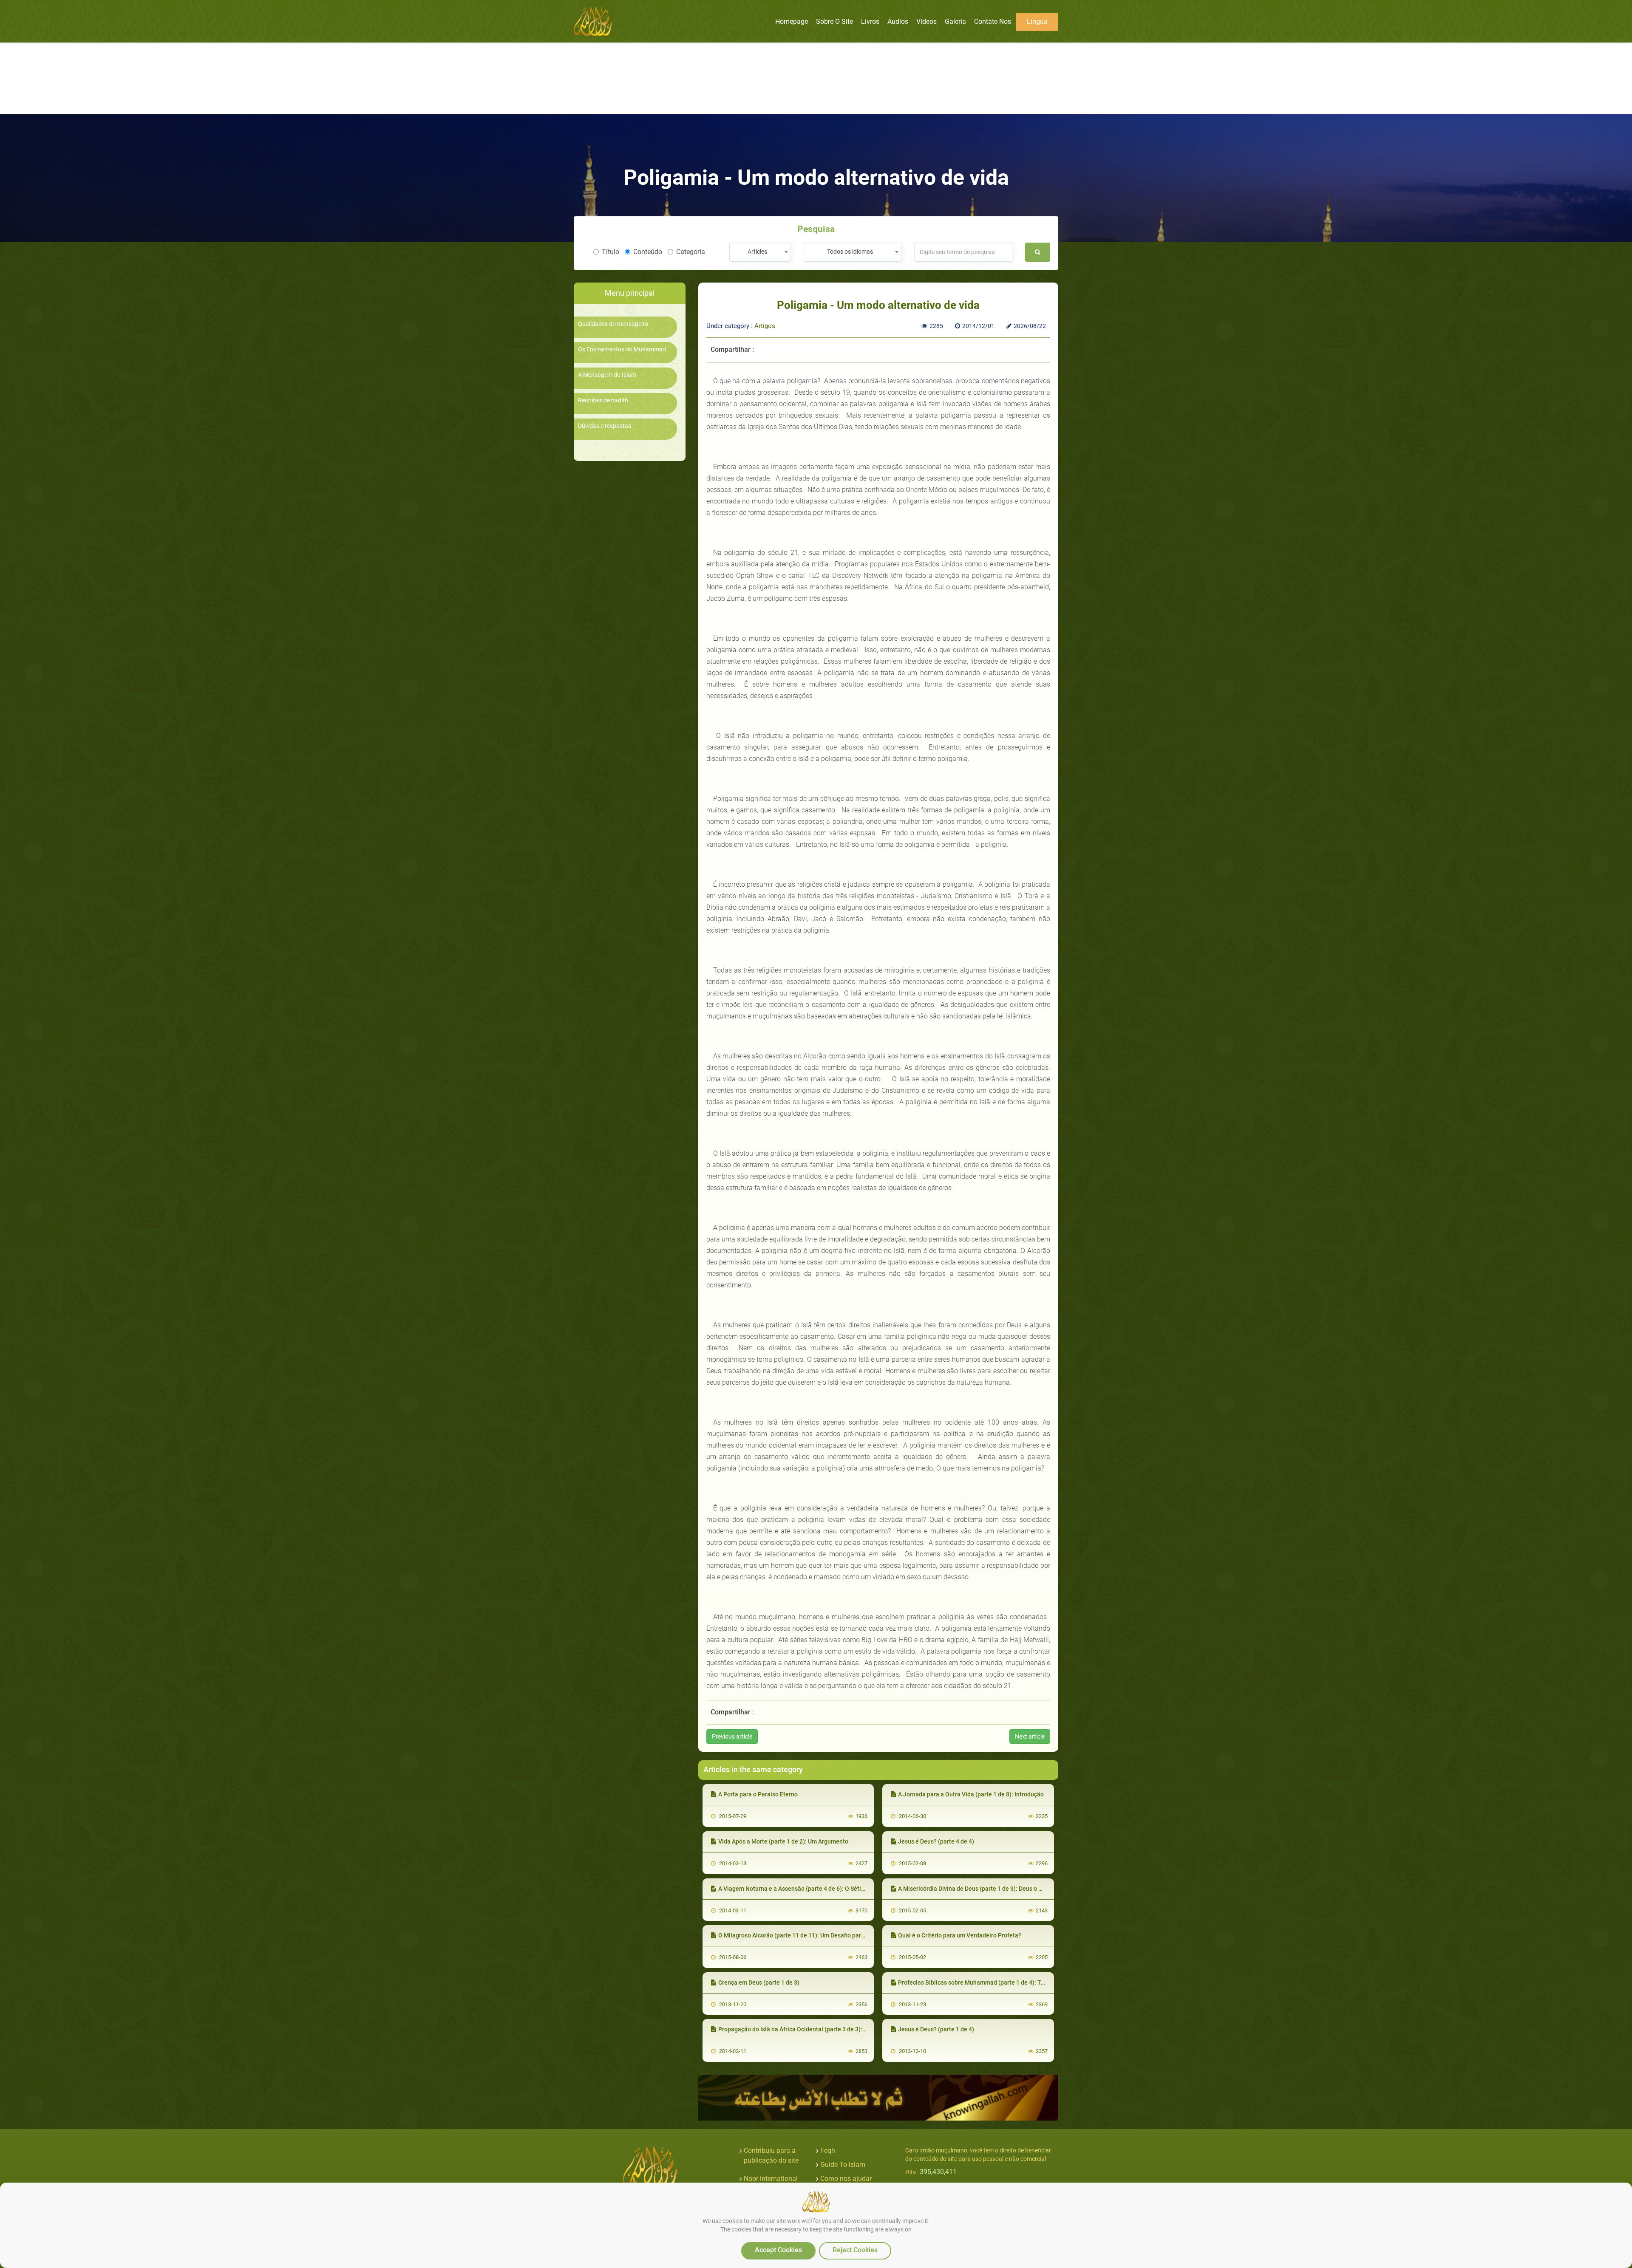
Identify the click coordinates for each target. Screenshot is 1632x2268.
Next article (1030, 1736)
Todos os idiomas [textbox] (850, 252)
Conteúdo (648, 252)
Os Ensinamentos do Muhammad (622, 349)
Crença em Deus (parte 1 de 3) (759, 1982)
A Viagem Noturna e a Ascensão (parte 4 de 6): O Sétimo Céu (800, 1889)
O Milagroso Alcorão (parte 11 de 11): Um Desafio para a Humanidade (812, 1935)
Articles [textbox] (757, 252)
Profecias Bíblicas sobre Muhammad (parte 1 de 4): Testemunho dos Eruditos (1002, 1982)
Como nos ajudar (846, 2179)
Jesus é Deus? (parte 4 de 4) (936, 1841)
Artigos (765, 326)
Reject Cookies (855, 2250)
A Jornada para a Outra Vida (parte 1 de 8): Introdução (971, 1794)
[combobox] (760, 252)
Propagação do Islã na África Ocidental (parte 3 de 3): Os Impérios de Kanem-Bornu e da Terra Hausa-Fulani (864, 2029)
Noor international (771, 2179)
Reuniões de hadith (603, 400)
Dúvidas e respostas (605, 426)
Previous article (732, 1736)
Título (611, 252)
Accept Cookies (778, 2250)
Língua (1037, 21)
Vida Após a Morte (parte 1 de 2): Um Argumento (783, 1841)
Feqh (828, 2151)
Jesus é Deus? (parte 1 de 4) (936, 2029)
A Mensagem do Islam (607, 375)
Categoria (691, 252)
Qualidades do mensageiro (613, 324)
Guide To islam (843, 2165)
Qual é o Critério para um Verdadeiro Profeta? (960, 1935)
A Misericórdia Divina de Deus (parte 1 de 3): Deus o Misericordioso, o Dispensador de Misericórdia (1031, 1889)
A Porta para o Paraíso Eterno (758, 1794)
